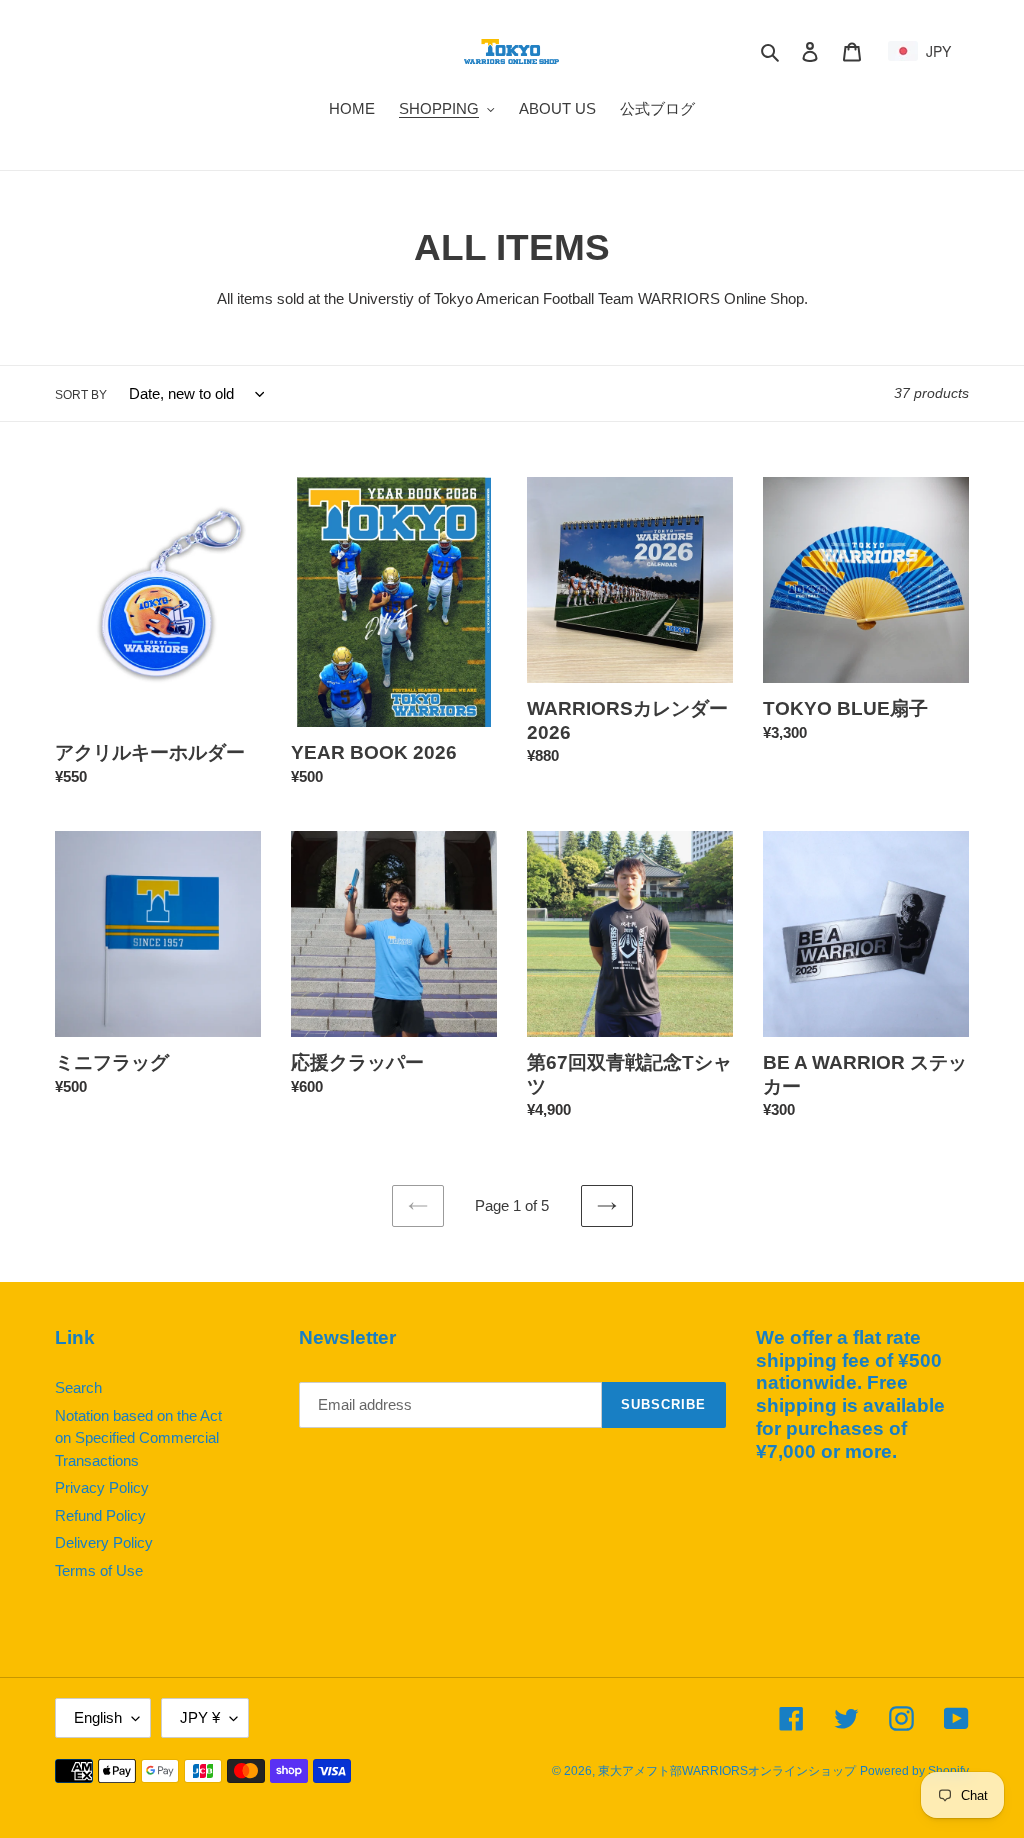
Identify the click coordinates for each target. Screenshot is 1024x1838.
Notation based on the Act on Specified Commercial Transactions (138, 1438)
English (98, 1717)
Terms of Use (99, 1570)
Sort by (81, 395)
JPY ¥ (200, 1717)
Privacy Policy (102, 1487)
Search (78, 1387)
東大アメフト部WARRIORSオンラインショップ (727, 1771)
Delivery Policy (104, 1542)
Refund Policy (100, 1515)
